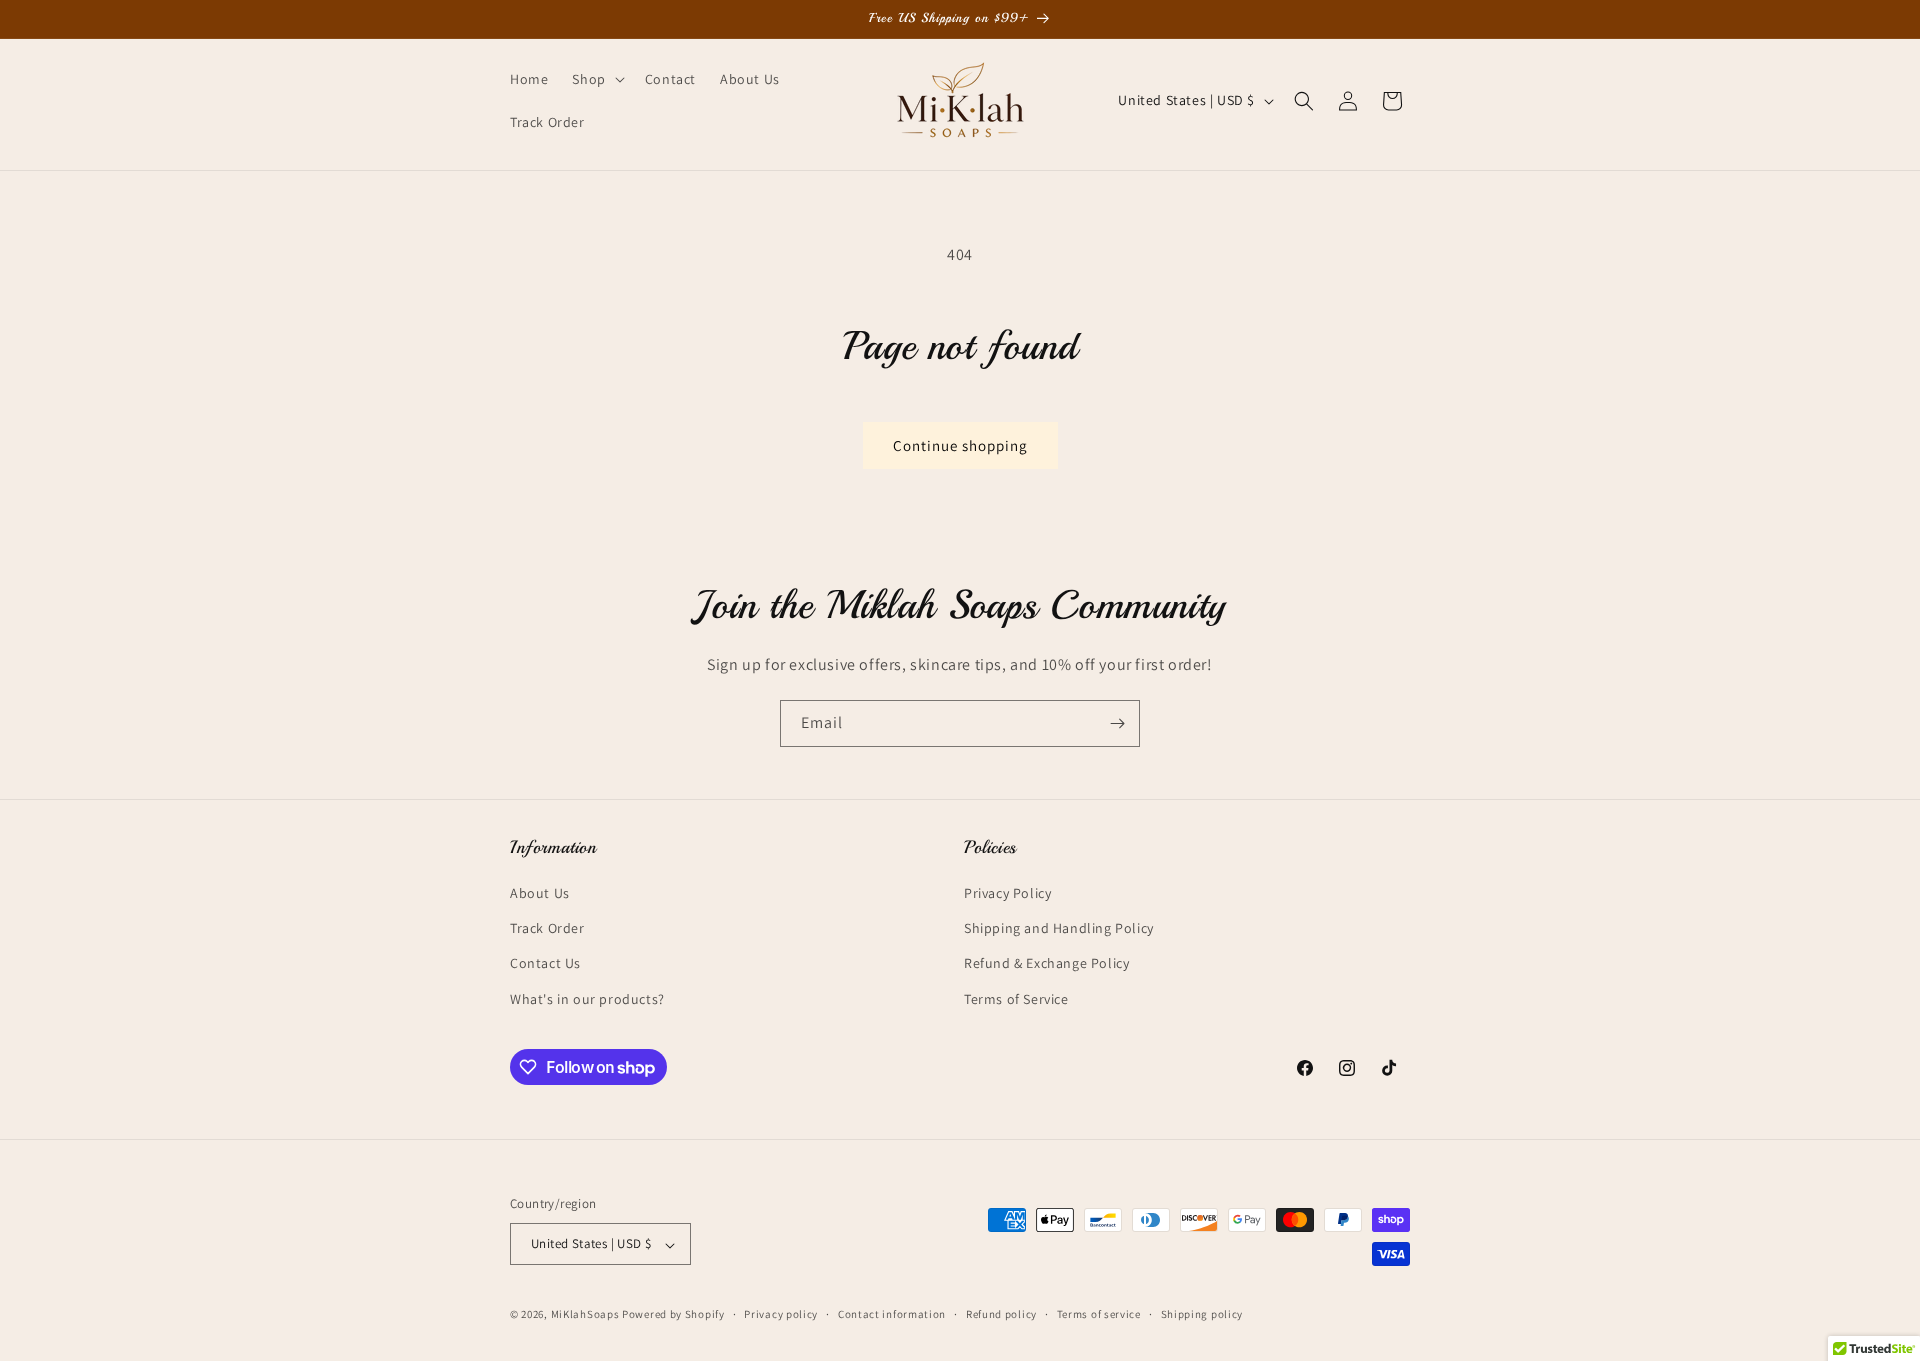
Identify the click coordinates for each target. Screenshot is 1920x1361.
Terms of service (1099, 1314)
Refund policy (1001, 1314)
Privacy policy (781, 1314)
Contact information (892, 1314)
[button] (596, 79)
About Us (540, 893)
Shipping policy (1202, 1314)
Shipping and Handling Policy (1059, 929)
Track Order (547, 929)
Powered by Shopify (673, 1315)
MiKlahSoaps (585, 1315)
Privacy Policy (1007, 893)
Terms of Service (1016, 999)
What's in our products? (587, 999)
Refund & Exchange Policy (1046, 964)
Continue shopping (960, 445)
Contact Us (545, 964)
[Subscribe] (1117, 723)
